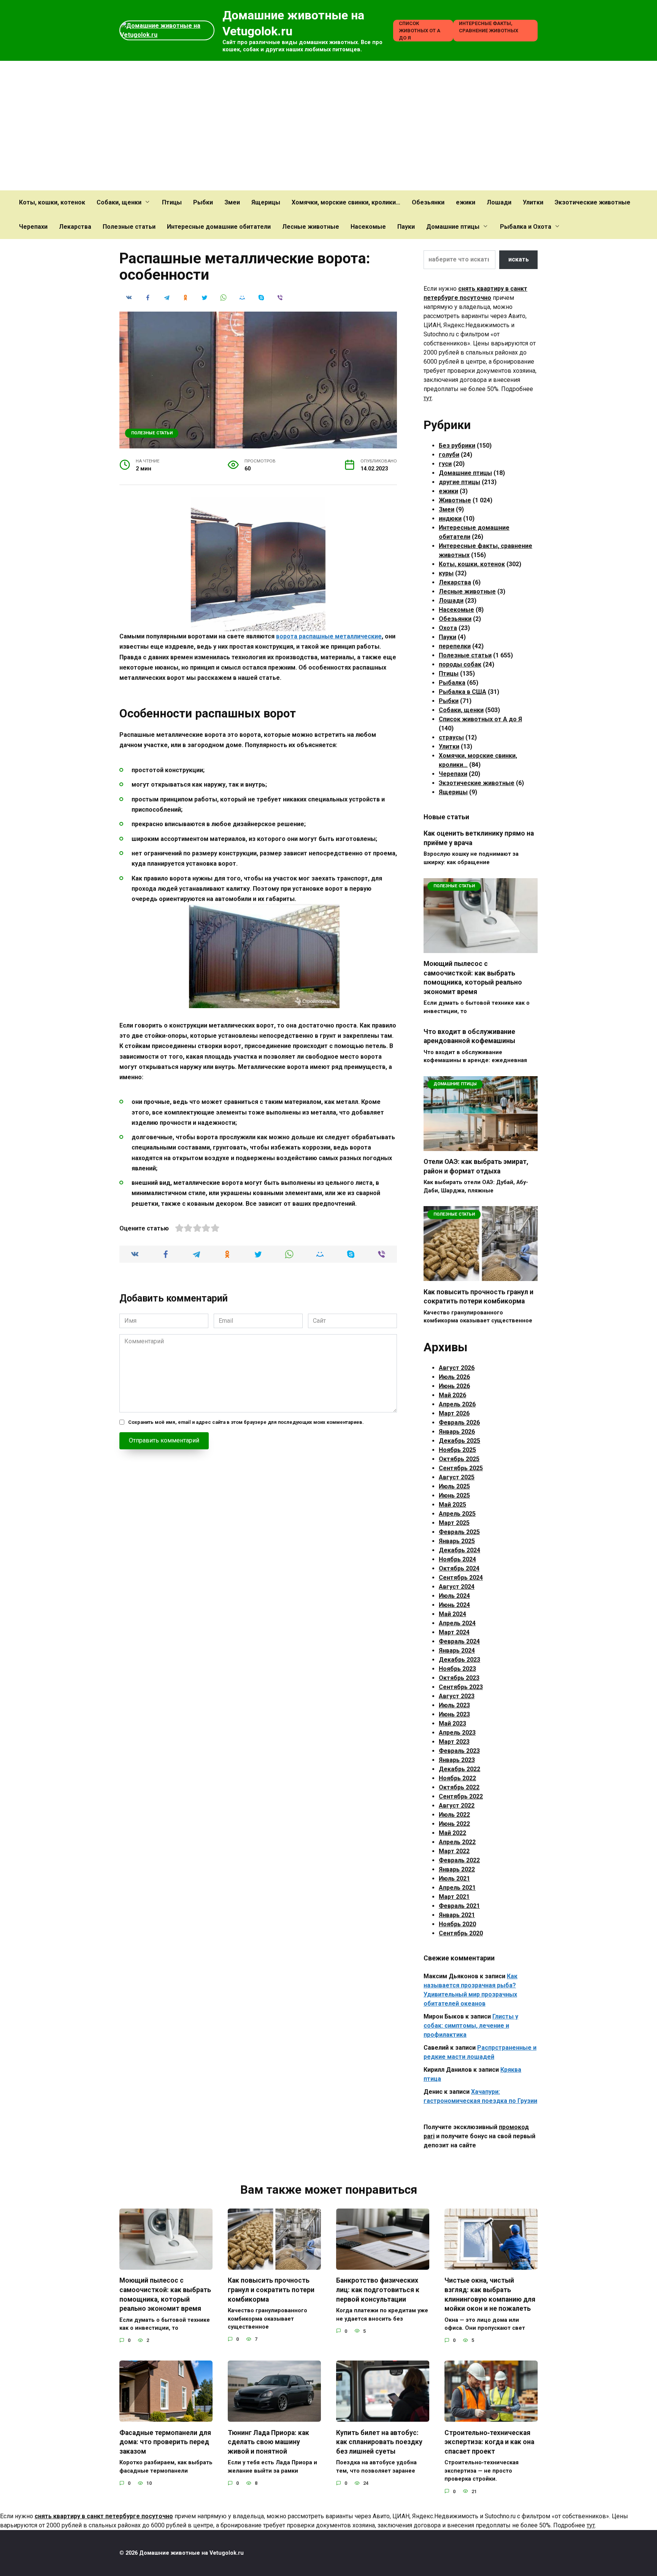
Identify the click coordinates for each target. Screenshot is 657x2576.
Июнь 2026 (454, 1386)
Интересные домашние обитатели (219, 227)
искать (519, 259)
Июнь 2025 (454, 1495)
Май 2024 (452, 1614)
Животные (455, 500)
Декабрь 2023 (459, 1660)
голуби (449, 455)
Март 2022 (454, 1851)
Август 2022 (457, 1806)
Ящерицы (266, 202)
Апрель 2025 (457, 1514)
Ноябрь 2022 (457, 1778)
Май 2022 (452, 1833)
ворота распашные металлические (329, 636)
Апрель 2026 (457, 1404)
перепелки (455, 646)
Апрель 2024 (457, 1623)
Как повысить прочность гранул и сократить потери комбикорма (478, 1296)
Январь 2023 (457, 1760)
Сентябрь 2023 (461, 1687)
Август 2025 (457, 1477)
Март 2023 (454, 1742)
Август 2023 (457, 1696)
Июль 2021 (454, 1879)
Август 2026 (457, 1368)
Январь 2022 (457, 1869)
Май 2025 (452, 1505)
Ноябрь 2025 (457, 1450)
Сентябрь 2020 (461, 1933)
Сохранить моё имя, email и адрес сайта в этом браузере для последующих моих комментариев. (246, 1422)
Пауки (406, 227)
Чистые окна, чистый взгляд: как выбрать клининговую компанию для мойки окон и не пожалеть (490, 2294)
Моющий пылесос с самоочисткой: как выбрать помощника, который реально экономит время (473, 978)
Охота (448, 628)
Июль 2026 (454, 1377)
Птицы (172, 202)
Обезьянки (428, 202)
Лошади (499, 202)
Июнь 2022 (454, 1824)
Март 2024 (454, 1632)
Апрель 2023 (457, 1733)
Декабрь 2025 (459, 1441)
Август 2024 (457, 1587)
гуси (445, 464)
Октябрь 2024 (459, 1568)
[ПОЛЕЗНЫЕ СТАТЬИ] (481, 948)
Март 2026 (454, 1413)
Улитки (533, 202)
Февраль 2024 (459, 1641)
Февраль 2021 (459, 1906)
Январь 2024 (457, 1651)
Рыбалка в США (463, 692)
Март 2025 (454, 1523)
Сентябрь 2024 (461, 1578)
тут (428, 398)
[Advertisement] (328, 126)
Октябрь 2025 (459, 1459)
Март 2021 (454, 1897)
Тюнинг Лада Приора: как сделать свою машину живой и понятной (268, 2442)
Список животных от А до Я (420, 31)
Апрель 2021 (457, 1888)
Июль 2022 (454, 1815)
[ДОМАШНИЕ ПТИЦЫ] (481, 1146)
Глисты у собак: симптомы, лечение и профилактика (471, 2026)
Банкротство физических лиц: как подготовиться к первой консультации (378, 2290)
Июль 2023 (454, 1705)
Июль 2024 (454, 1596)
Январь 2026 (457, 1432)
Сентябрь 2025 (461, 1468)
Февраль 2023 (459, 1751)
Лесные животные (311, 227)
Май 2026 (452, 1395)
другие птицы (459, 482)
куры (446, 573)
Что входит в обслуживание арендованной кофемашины (469, 1036)
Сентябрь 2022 (461, 1796)
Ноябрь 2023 (457, 1669)
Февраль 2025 (459, 1532)
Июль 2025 (454, 1486)
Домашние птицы (453, 227)
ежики (466, 202)
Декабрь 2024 (459, 1550)
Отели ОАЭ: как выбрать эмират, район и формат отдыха (476, 1166)
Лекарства (75, 227)
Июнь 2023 (454, 1714)
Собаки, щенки (119, 202)
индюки (450, 519)
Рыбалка (452, 683)
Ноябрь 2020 (457, 1924)
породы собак (460, 664)
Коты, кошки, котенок (52, 202)
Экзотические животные (593, 202)
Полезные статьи (129, 227)
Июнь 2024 (454, 1605)
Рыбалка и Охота (526, 227)
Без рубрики (457, 446)
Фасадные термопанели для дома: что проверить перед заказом (165, 2442)
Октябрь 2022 (459, 1787)
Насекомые (368, 227)
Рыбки (203, 202)
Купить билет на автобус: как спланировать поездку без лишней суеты (379, 2442)
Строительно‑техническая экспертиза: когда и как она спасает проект (489, 2442)
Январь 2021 (457, 1915)
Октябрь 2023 (459, 1678)
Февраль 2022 (459, 1860)
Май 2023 (452, 1723)
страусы (451, 737)
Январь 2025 (457, 1541)
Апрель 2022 (457, 1842)
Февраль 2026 (459, 1423)
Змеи (232, 202)
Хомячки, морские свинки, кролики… (346, 202)
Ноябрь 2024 (457, 1559)
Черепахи (33, 227)
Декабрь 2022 (459, 1769)
